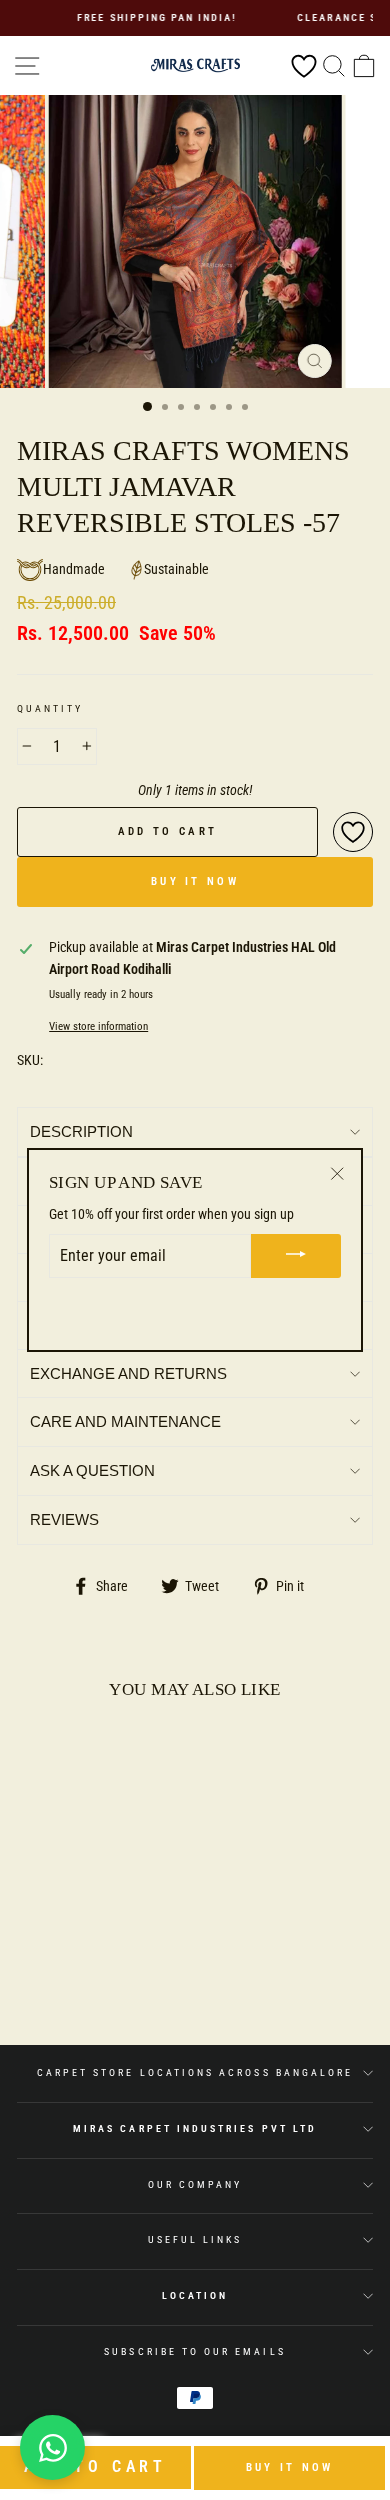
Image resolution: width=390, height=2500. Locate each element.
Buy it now (290, 2467)
